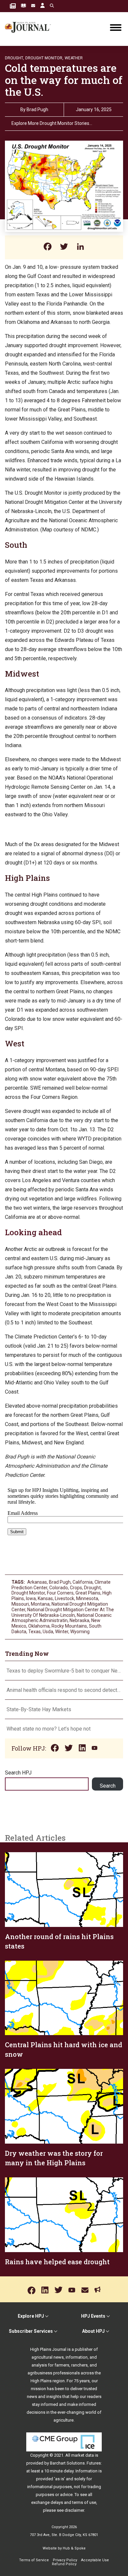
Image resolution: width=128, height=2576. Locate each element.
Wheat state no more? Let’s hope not (49, 1729)
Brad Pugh (37, 109)
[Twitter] (64, 247)
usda (48, 1632)
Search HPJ (18, 1773)
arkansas (37, 1582)
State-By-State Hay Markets (39, 1709)
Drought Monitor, (44, 58)
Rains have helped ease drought (57, 2262)
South (16, 545)
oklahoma (39, 1626)
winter (62, 1632)
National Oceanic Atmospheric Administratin (62, 1618)
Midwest (22, 674)
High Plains (27, 878)
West (15, 1043)
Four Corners (60, 1593)
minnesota (87, 1598)
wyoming (80, 1632)
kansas (45, 1598)
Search (108, 1786)
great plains (88, 1593)
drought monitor (28, 1593)
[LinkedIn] (80, 247)
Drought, (14, 58)
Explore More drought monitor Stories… (52, 123)
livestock (64, 1598)
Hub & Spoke (74, 2548)
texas (34, 1632)
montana (40, 1604)
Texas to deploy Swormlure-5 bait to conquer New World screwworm (64, 1671)
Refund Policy (64, 2564)
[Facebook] (48, 247)
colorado (59, 1588)
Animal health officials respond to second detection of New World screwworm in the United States (64, 1690)
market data (83, 2455)
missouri (20, 1604)
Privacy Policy (65, 2560)
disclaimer (74, 2510)
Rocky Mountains (69, 1626)
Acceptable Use (95, 2560)
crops (76, 1588)
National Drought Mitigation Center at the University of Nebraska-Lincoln (63, 1612)
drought (92, 1588)
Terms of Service (34, 2560)
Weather (74, 58)
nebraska (79, 1620)
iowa (31, 1598)
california (83, 1582)
